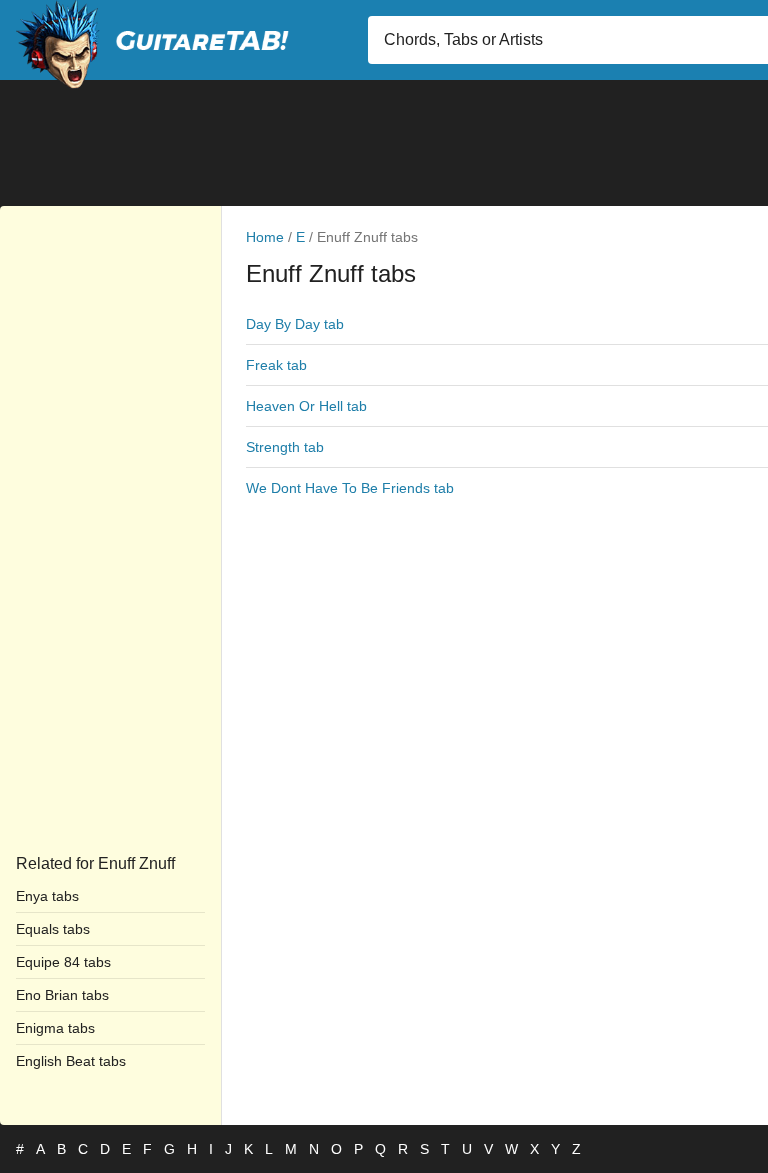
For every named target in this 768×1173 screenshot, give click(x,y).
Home (265, 237)
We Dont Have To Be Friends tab (350, 488)
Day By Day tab (295, 324)
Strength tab (285, 447)
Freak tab (276, 365)
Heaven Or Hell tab (306, 406)
